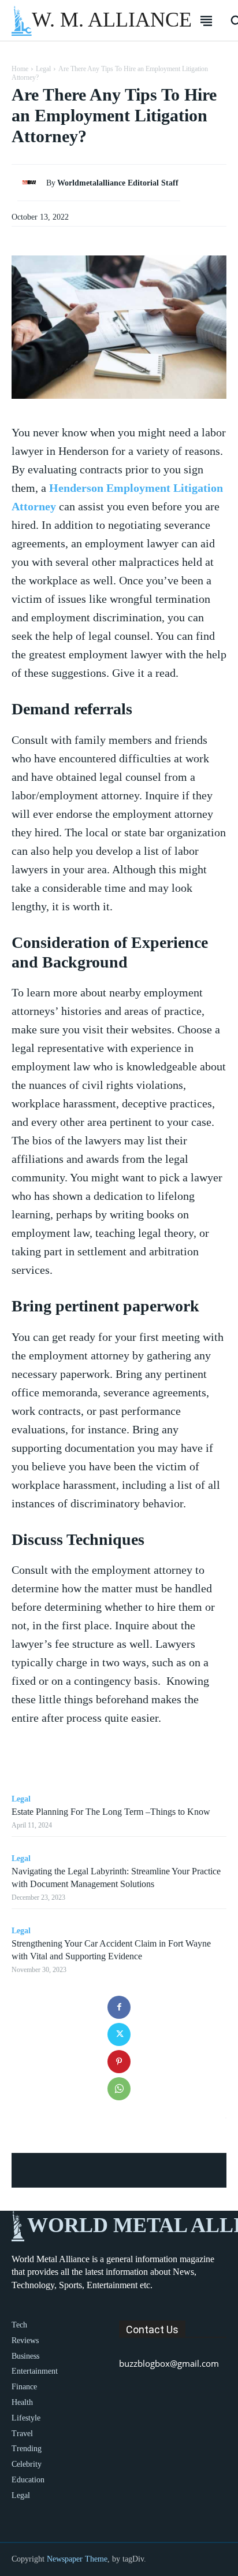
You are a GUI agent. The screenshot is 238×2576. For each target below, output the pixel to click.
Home (20, 69)
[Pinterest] (119, 2062)
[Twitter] (119, 2034)
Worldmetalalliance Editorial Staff (118, 183)
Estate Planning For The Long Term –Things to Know (111, 1812)
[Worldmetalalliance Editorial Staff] (32, 183)
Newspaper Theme (77, 2559)
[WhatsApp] (119, 2089)
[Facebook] (119, 2007)
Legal (43, 69)
